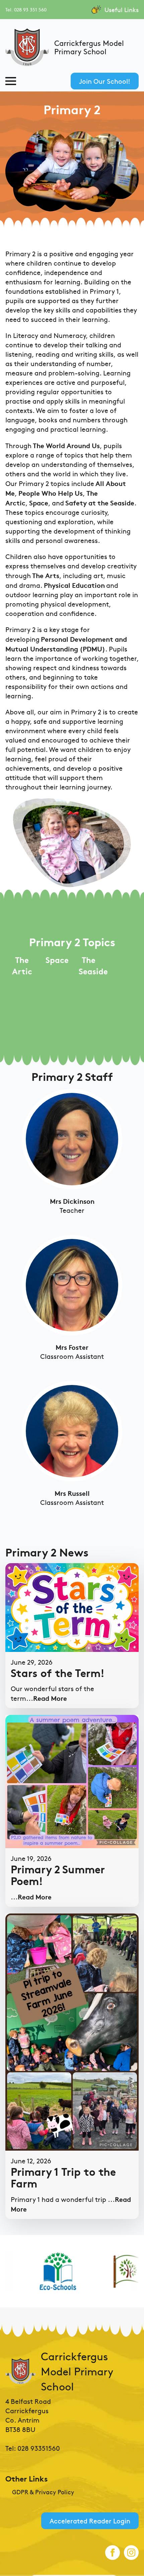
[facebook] (113, 2553)
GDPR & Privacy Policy (43, 2492)
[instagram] (131, 2553)
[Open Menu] (11, 81)
